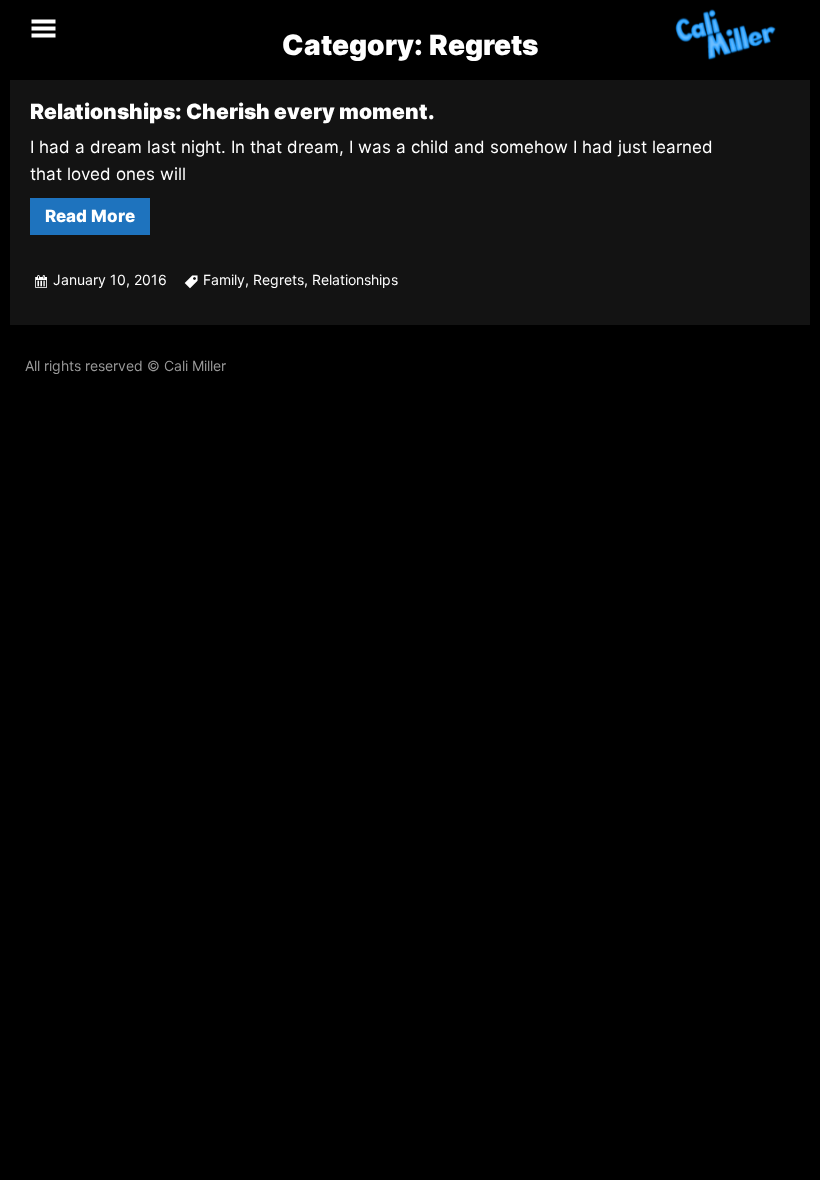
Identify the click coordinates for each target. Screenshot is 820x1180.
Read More (90, 216)
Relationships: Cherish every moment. (232, 111)
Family (224, 279)
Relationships (355, 279)
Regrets (278, 279)
